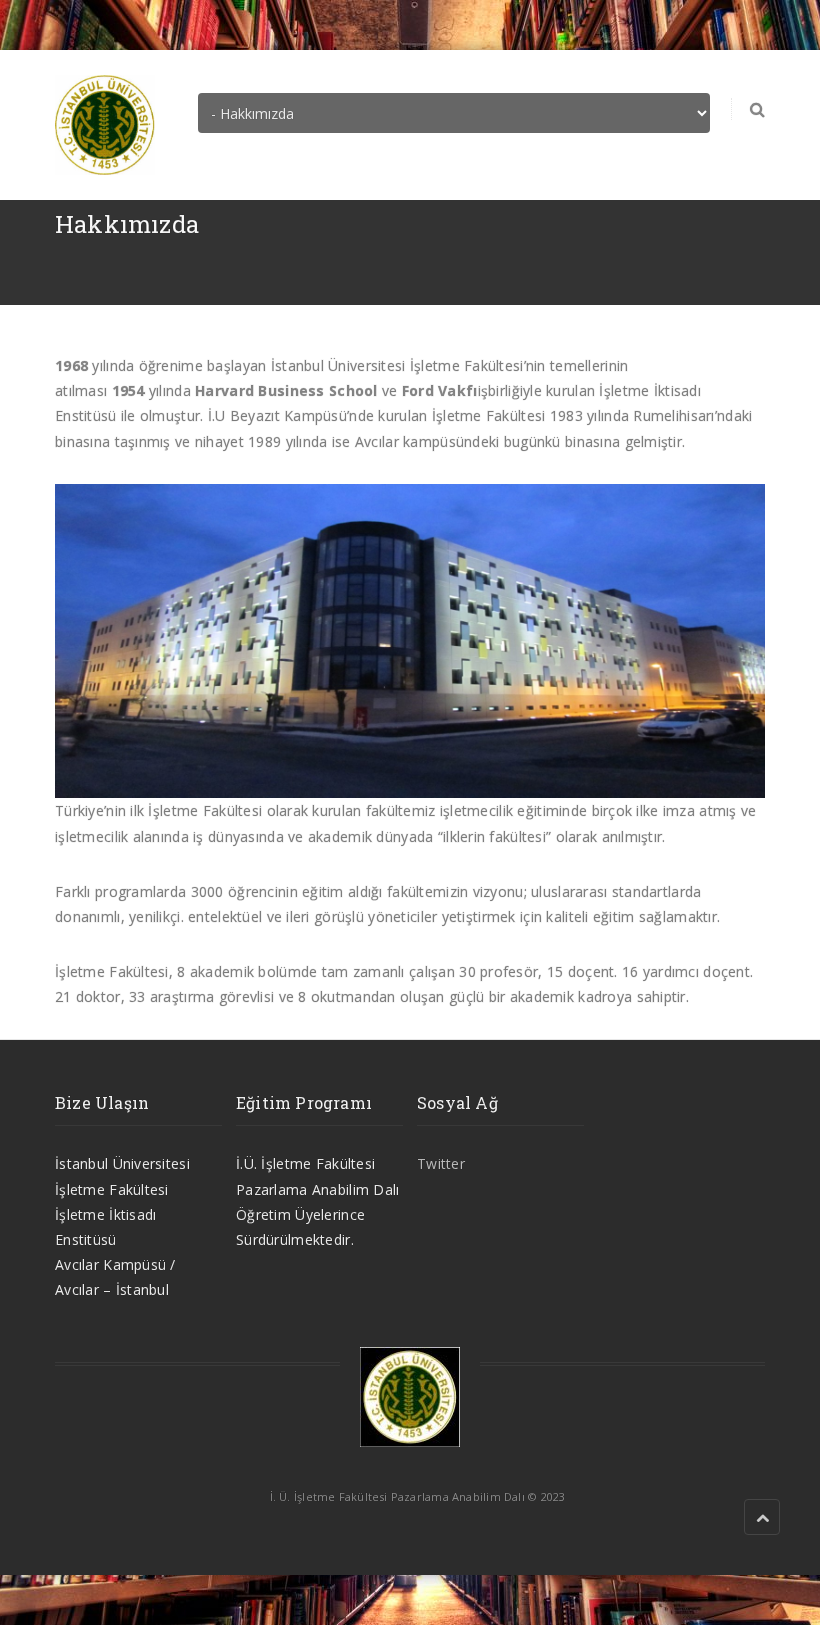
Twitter (441, 1163)
